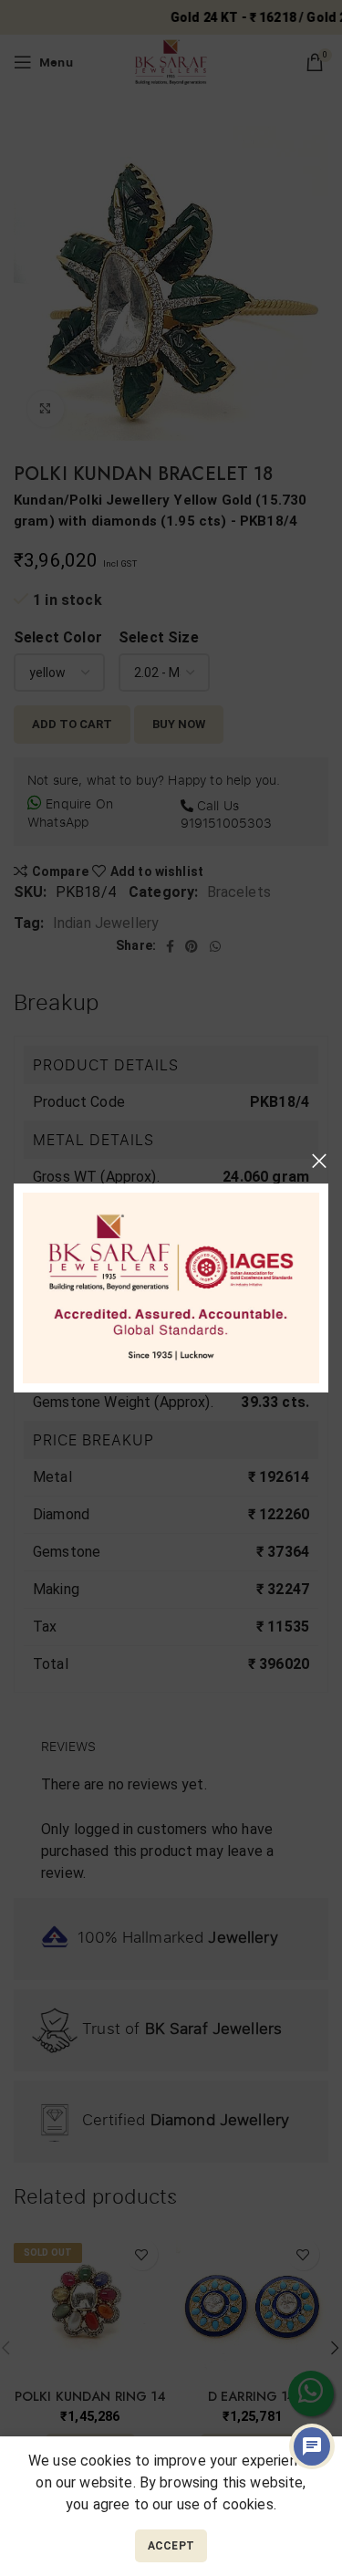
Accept (171, 2546)
